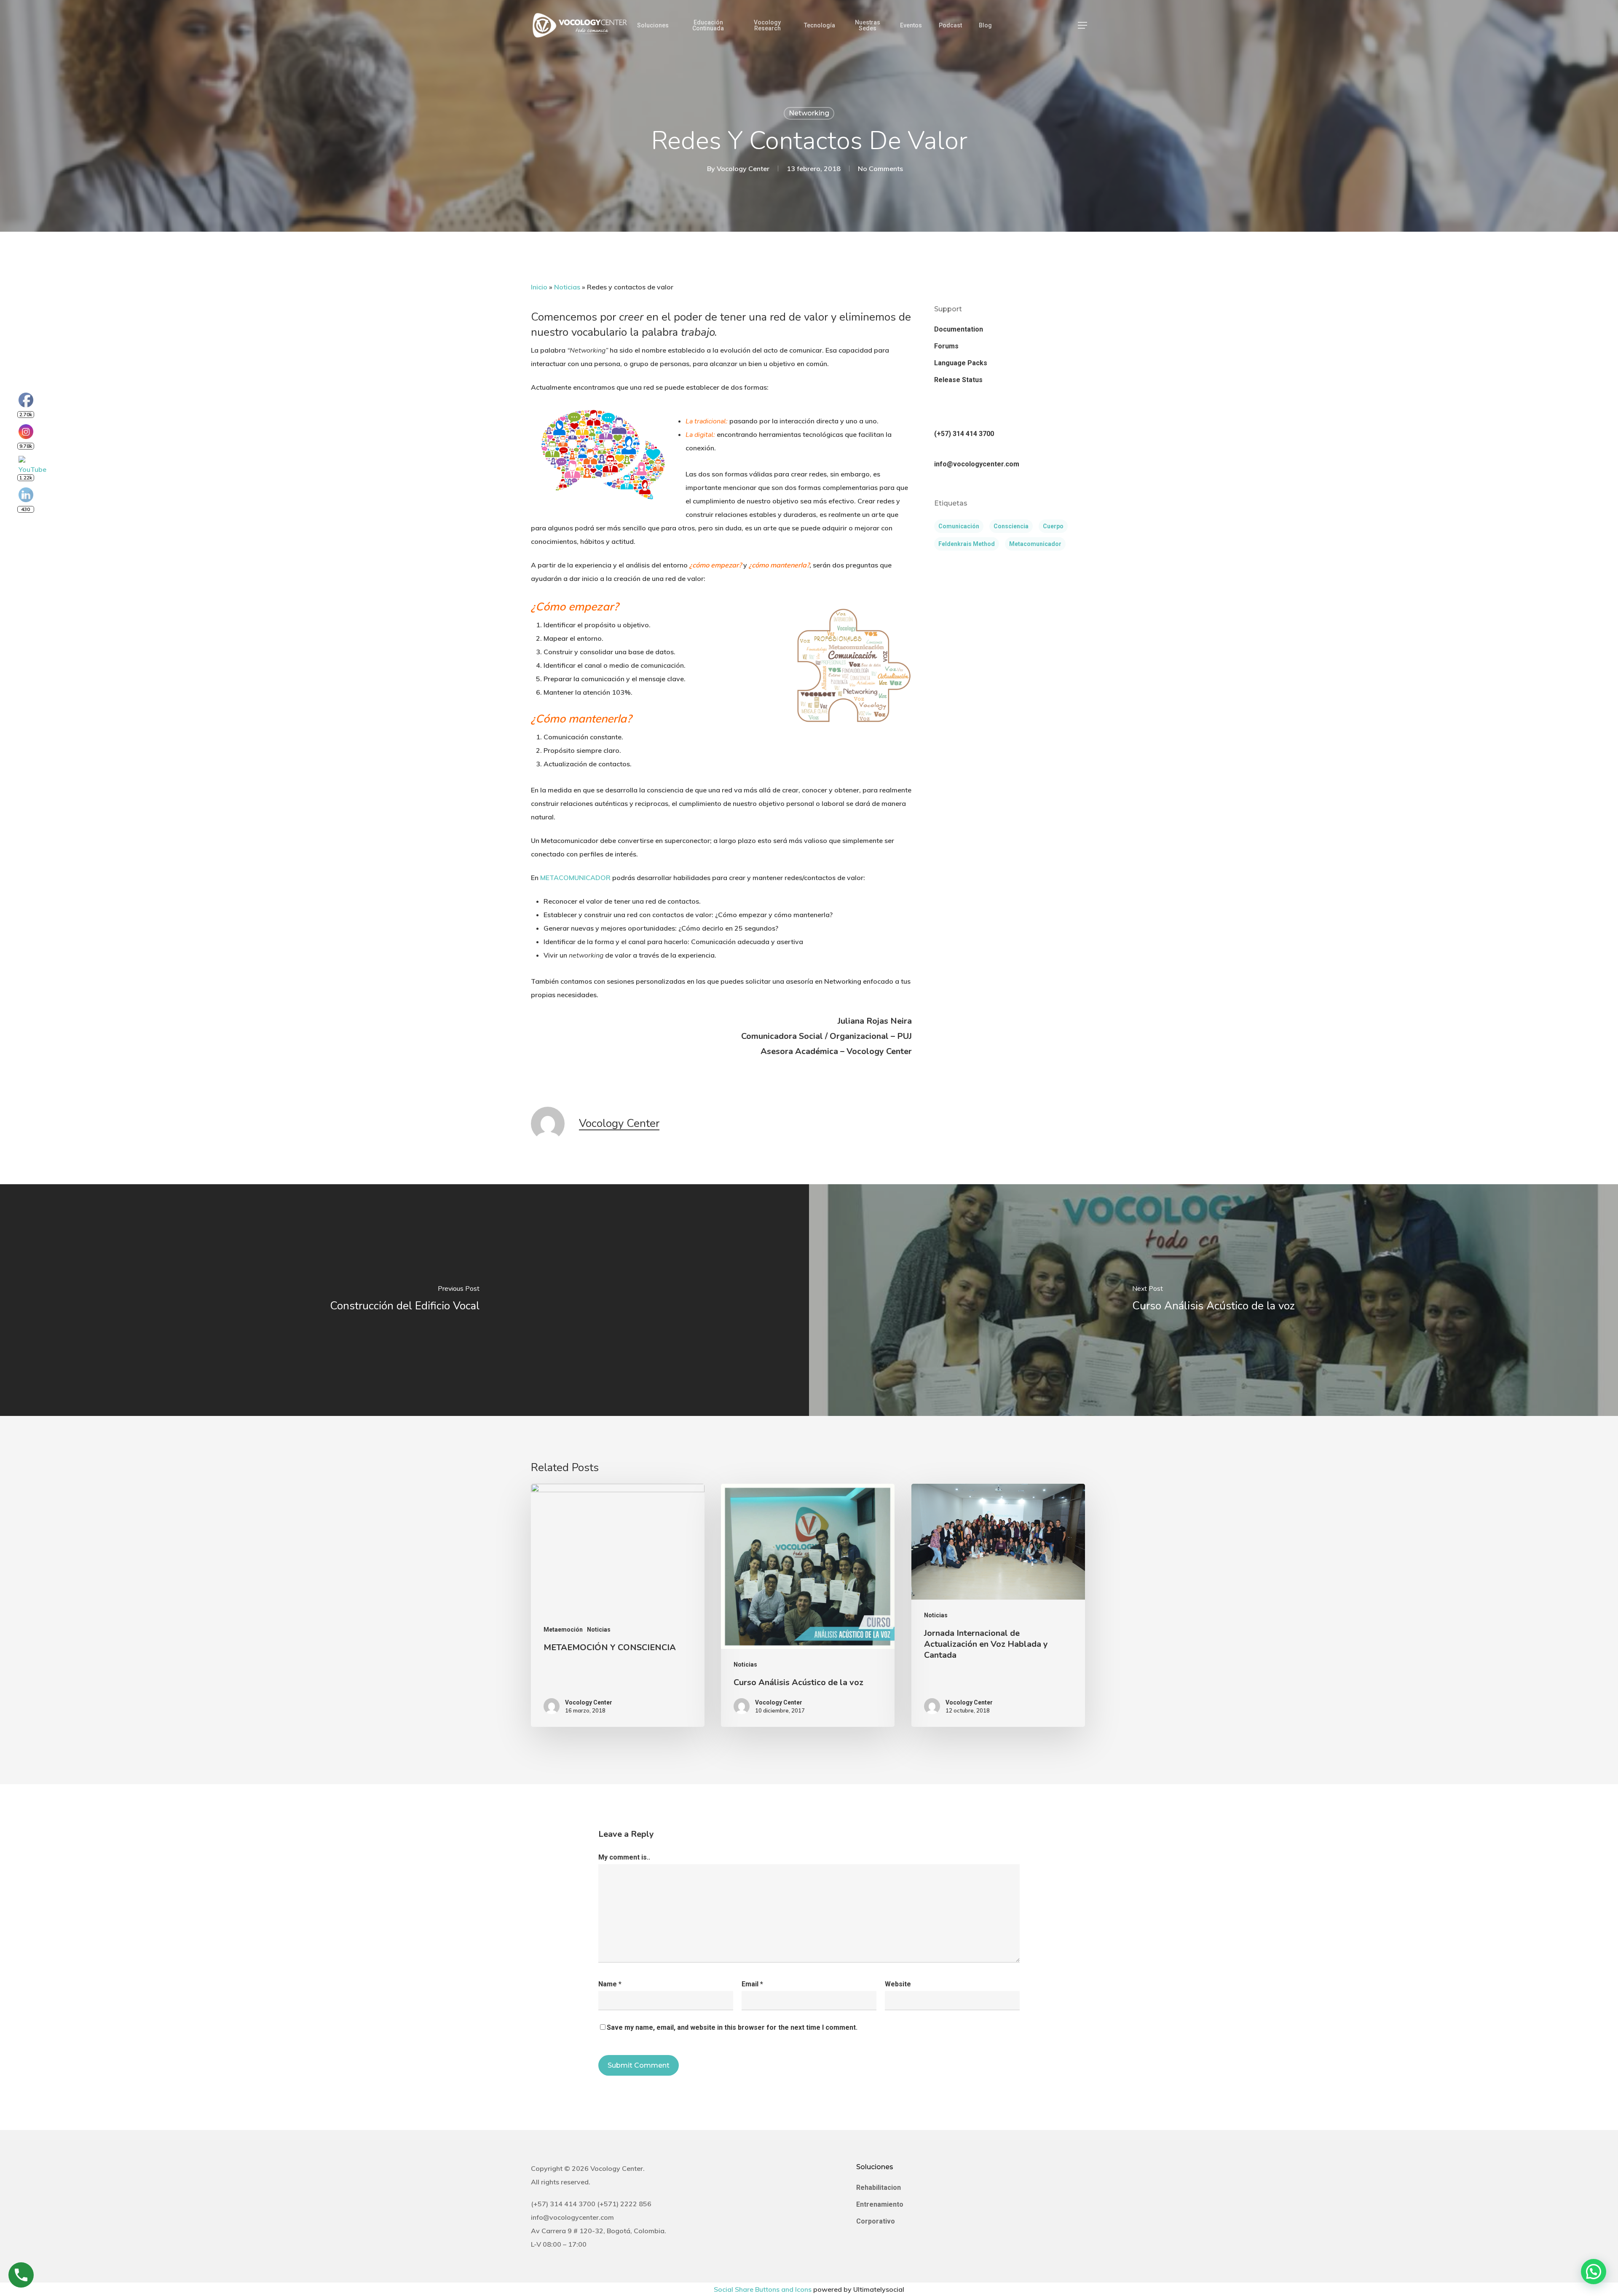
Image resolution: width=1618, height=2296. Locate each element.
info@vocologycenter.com (977, 464)
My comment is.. (624, 1857)
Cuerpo (1053, 526)
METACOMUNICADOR (575, 878)
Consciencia (1011, 526)
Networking (809, 113)
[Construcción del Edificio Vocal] (404, 1300)
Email (752, 1984)
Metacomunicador (1035, 544)
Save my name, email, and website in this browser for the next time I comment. (732, 2027)
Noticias (567, 287)
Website (898, 1984)
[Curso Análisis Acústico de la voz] (1213, 1300)
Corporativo (876, 2221)
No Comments (880, 169)
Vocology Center (743, 169)
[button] (1082, 25)
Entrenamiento (880, 2204)
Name (610, 1984)
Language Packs (961, 363)
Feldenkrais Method (967, 544)
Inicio (539, 287)
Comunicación (959, 526)
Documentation (959, 329)
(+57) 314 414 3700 (964, 434)
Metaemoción (563, 1630)
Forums (946, 346)
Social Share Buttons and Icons (763, 2289)
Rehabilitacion (879, 2188)
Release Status (958, 380)
